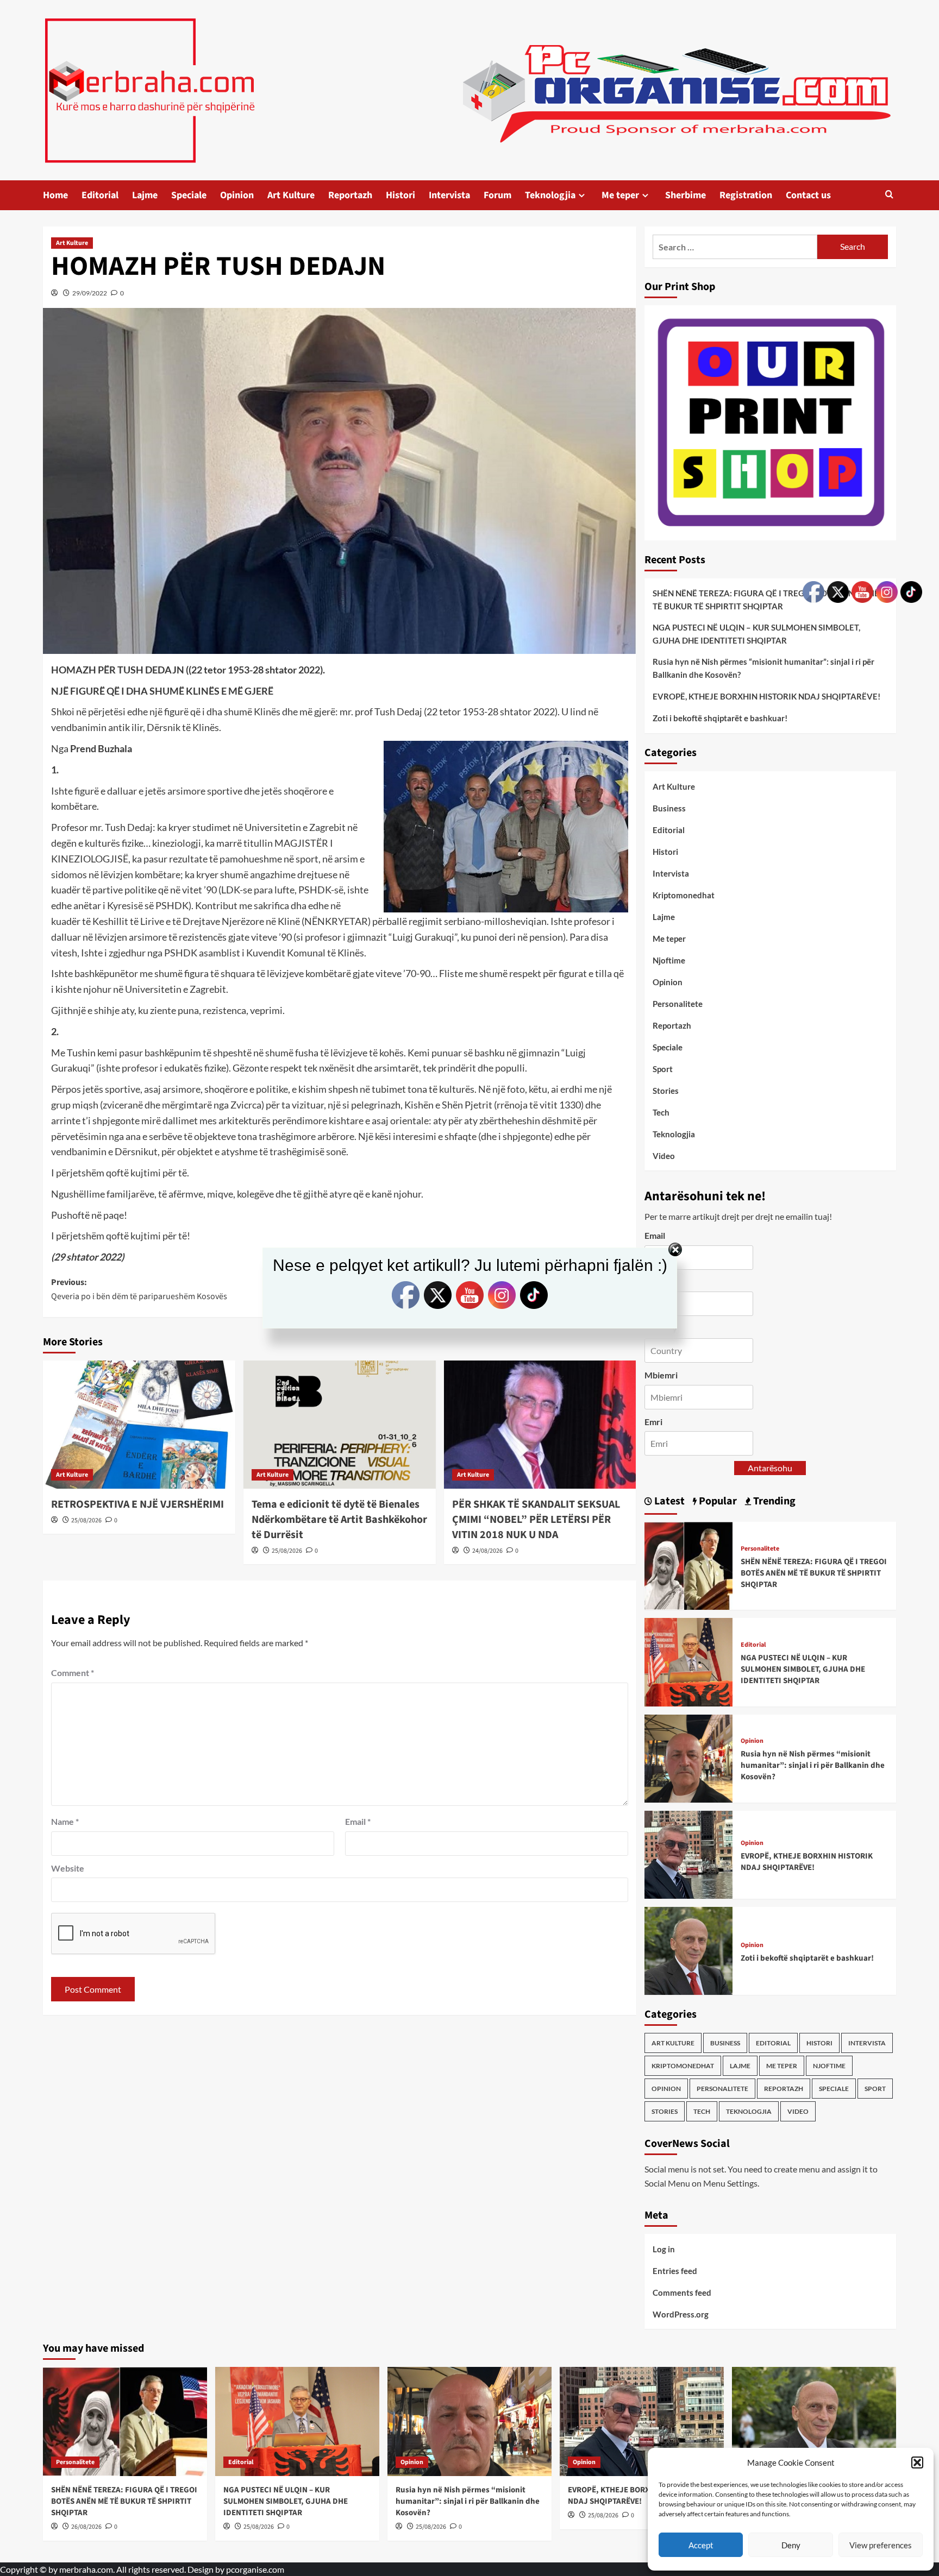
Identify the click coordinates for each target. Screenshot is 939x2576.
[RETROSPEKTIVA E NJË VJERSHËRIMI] (139, 1425)
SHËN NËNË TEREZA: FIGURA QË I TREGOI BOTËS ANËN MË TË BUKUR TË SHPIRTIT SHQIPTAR (766, 600)
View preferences (881, 2545)
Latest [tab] (668, 1501)
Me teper (620, 195)
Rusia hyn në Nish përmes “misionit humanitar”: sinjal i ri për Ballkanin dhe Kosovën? (763, 668)
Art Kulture (291, 195)
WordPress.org (681, 2314)
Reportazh (350, 195)
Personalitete (678, 1004)
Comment (73, 1673)
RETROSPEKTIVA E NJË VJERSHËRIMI (137, 1504)
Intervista (449, 195)
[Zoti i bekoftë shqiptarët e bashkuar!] (688, 1950)
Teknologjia (550, 195)
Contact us (808, 195)
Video (664, 1156)
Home (55, 195)
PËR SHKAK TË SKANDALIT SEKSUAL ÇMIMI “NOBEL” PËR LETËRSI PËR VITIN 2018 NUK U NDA (536, 1520)
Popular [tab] (717, 1501)
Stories (666, 1091)
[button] (917, 2462)
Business (669, 808)
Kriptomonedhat (684, 895)
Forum (497, 195)
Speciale (189, 195)
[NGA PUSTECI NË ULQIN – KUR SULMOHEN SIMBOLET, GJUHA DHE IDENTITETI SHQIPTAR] (688, 1661)
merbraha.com (86, 2569)
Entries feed (675, 2271)
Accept (701, 2545)
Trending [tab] (773, 1501)
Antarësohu (770, 1468)
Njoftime (669, 960)
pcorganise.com (255, 2569)
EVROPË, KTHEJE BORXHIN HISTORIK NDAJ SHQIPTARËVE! (766, 696)
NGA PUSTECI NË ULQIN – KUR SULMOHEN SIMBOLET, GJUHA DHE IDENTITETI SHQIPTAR (756, 634)
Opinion (237, 195)
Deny (791, 2545)
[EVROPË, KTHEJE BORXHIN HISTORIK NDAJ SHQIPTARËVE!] (688, 1853)
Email (358, 1821)
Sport (663, 1069)
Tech (661, 1112)
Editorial (100, 195)
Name (65, 1821)
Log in (664, 2249)
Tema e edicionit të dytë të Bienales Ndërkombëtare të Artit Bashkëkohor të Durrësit (339, 1520)
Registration (746, 195)
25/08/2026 (86, 1520)
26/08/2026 (86, 2527)
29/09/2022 (90, 293)
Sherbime (686, 195)
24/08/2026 (487, 1551)
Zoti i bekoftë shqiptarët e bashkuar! (720, 718)
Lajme (145, 195)
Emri (653, 1422)
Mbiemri (661, 1375)
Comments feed (682, 2292)
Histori (400, 195)
